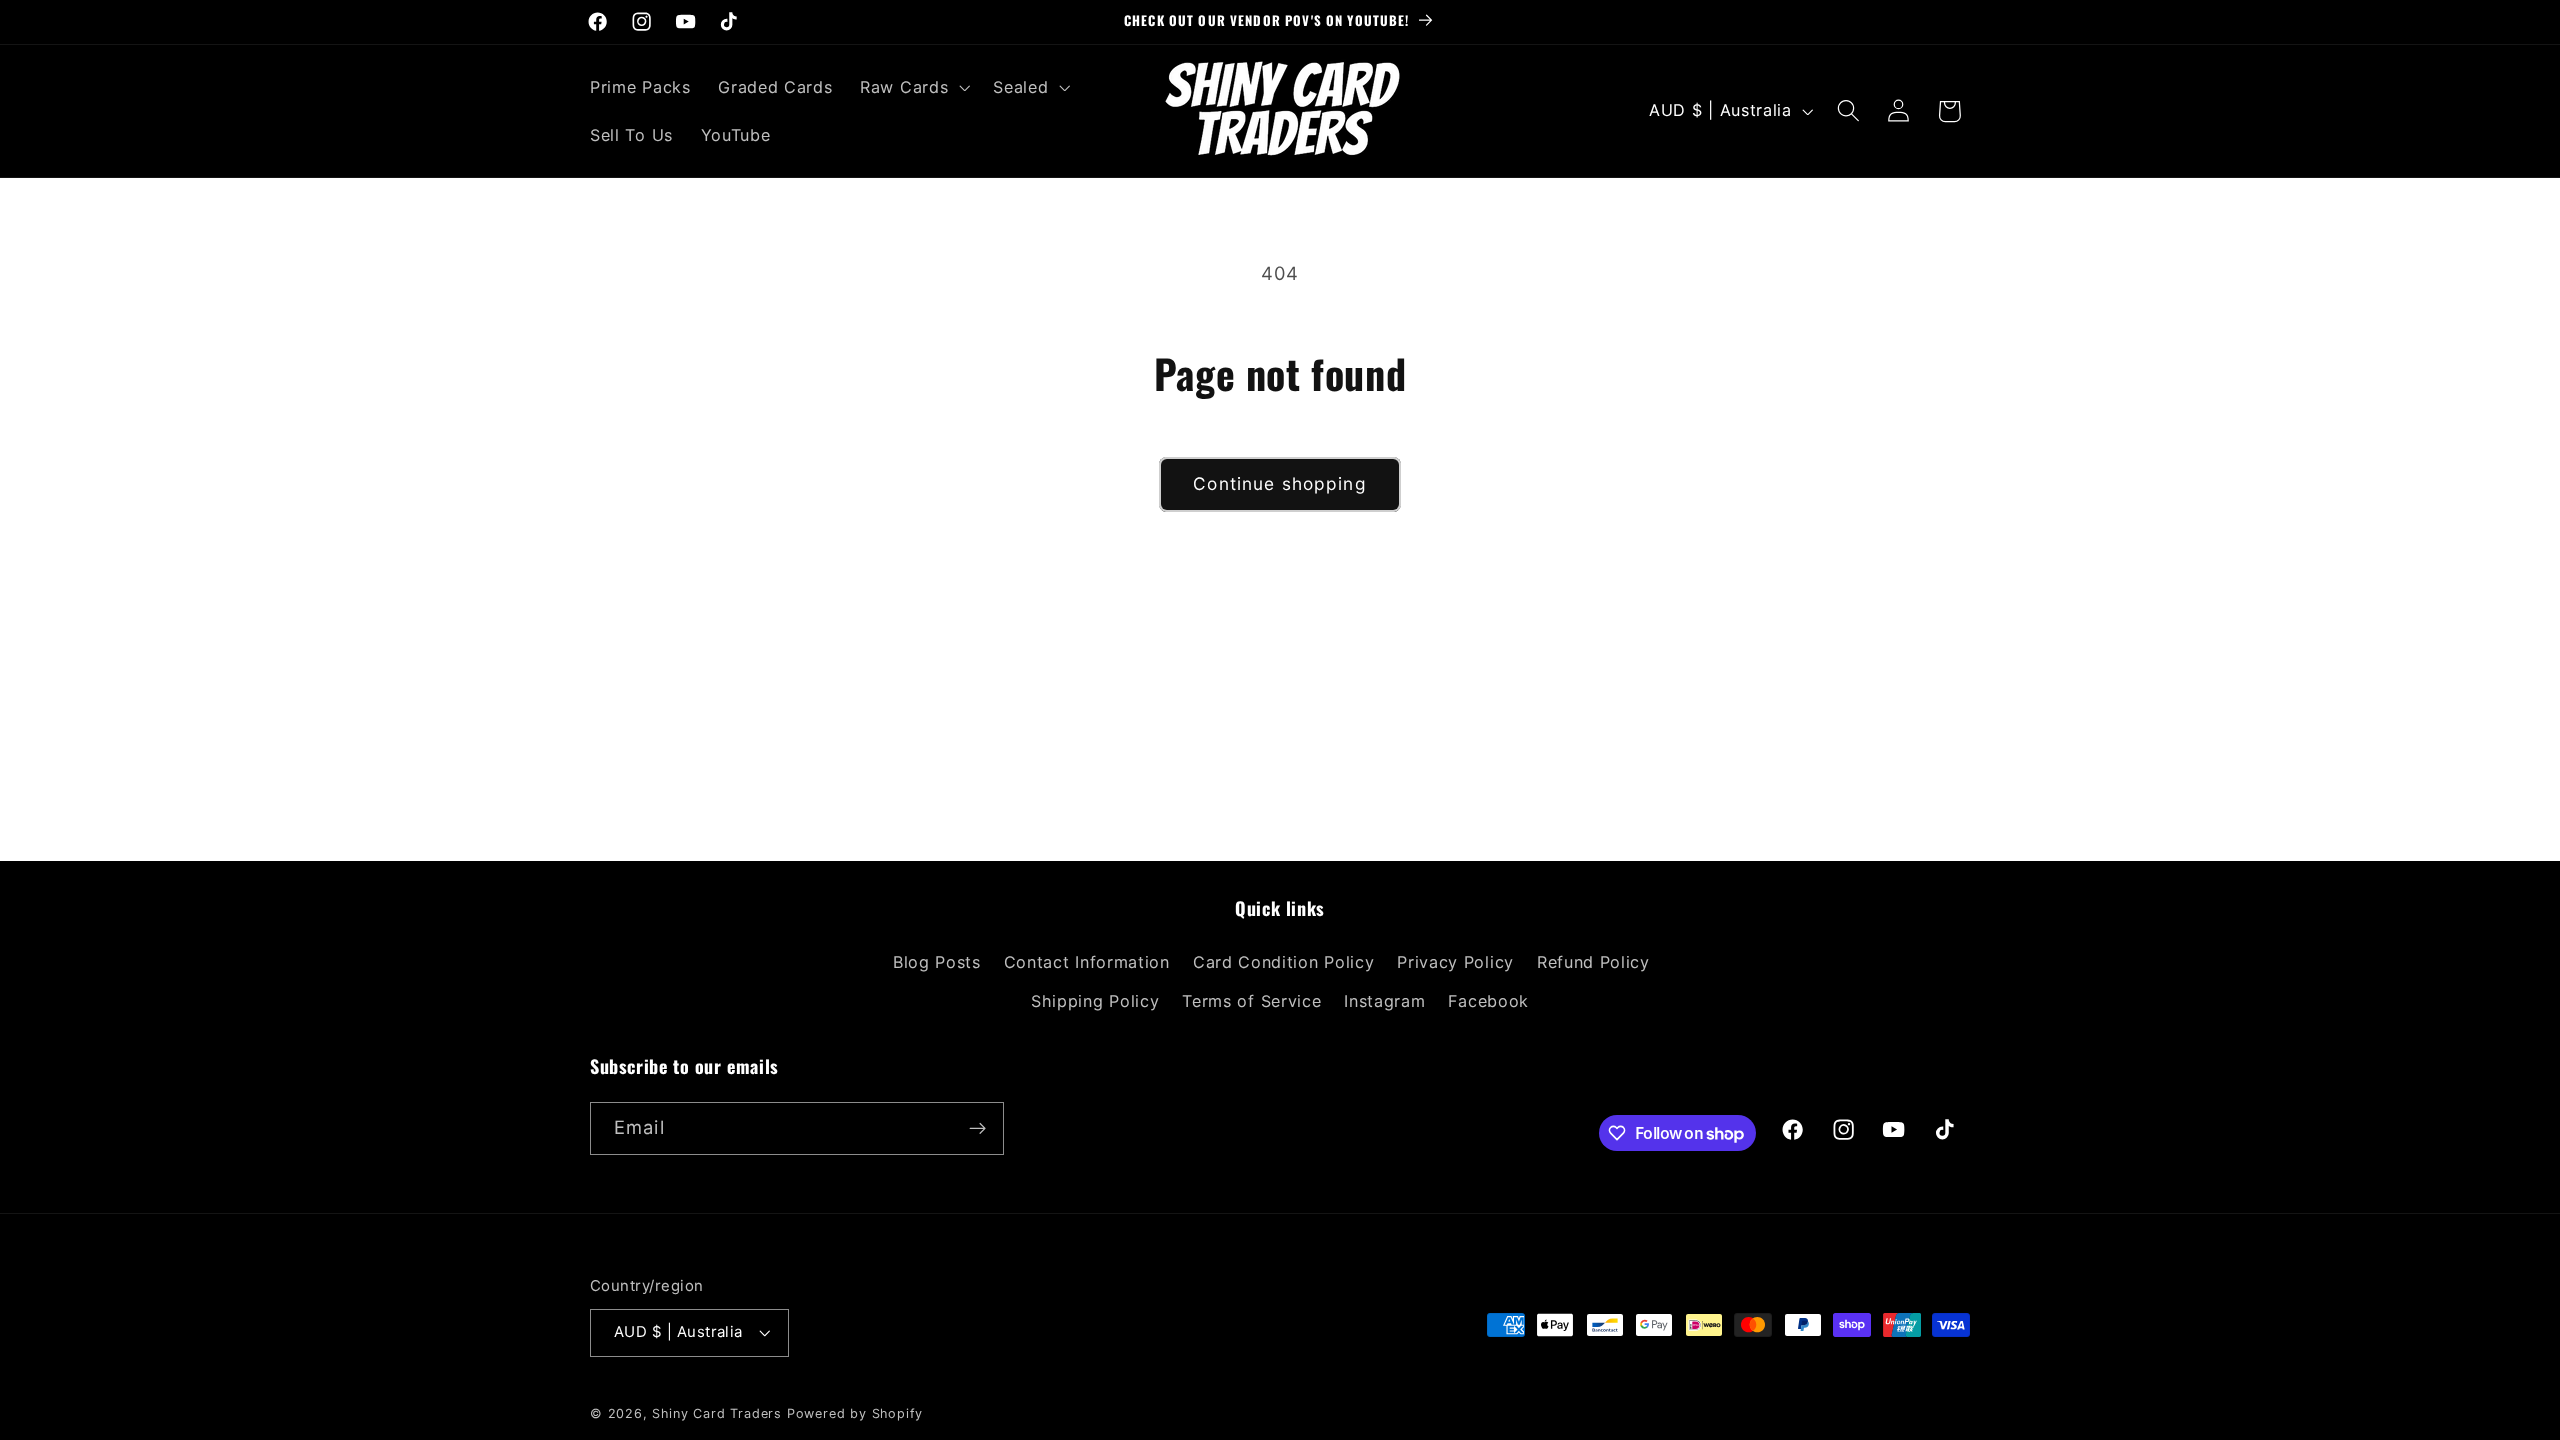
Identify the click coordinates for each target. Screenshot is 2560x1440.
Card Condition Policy (1284, 962)
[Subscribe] (977, 1129)
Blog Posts (937, 962)
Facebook (1488, 1001)
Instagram (1384, 1001)
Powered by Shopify (855, 1413)
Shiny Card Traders (717, 1413)
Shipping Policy (1095, 1001)
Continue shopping (1280, 483)
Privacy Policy (1455, 962)
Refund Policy (1593, 962)
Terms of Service (1251, 1001)
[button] (912, 87)
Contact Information (1087, 962)
